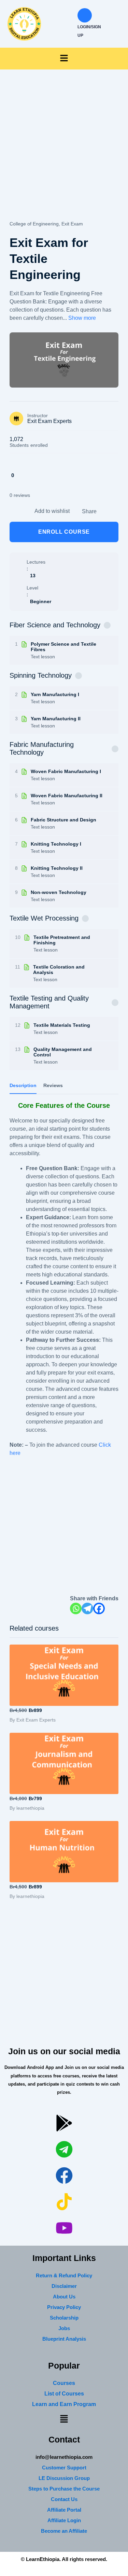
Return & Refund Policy (64, 2275)
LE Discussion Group (64, 2478)
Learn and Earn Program (64, 2404)
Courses (64, 2383)
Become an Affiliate (64, 2531)
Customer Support (64, 2468)
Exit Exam (72, 224)
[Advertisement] (64, 153)
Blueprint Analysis (64, 2339)
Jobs (64, 2328)
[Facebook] (99, 1608)
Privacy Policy (64, 2307)
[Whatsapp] (76, 1608)
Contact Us (64, 2499)
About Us (64, 2297)
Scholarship (64, 2318)
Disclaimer (64, 2286)
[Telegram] (87, 1608)
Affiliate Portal (64, 2510)
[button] (64, 59)
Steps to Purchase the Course (64, 2489)
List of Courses (64, 2394)
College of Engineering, (35, 224)
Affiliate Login (64, 2520)
